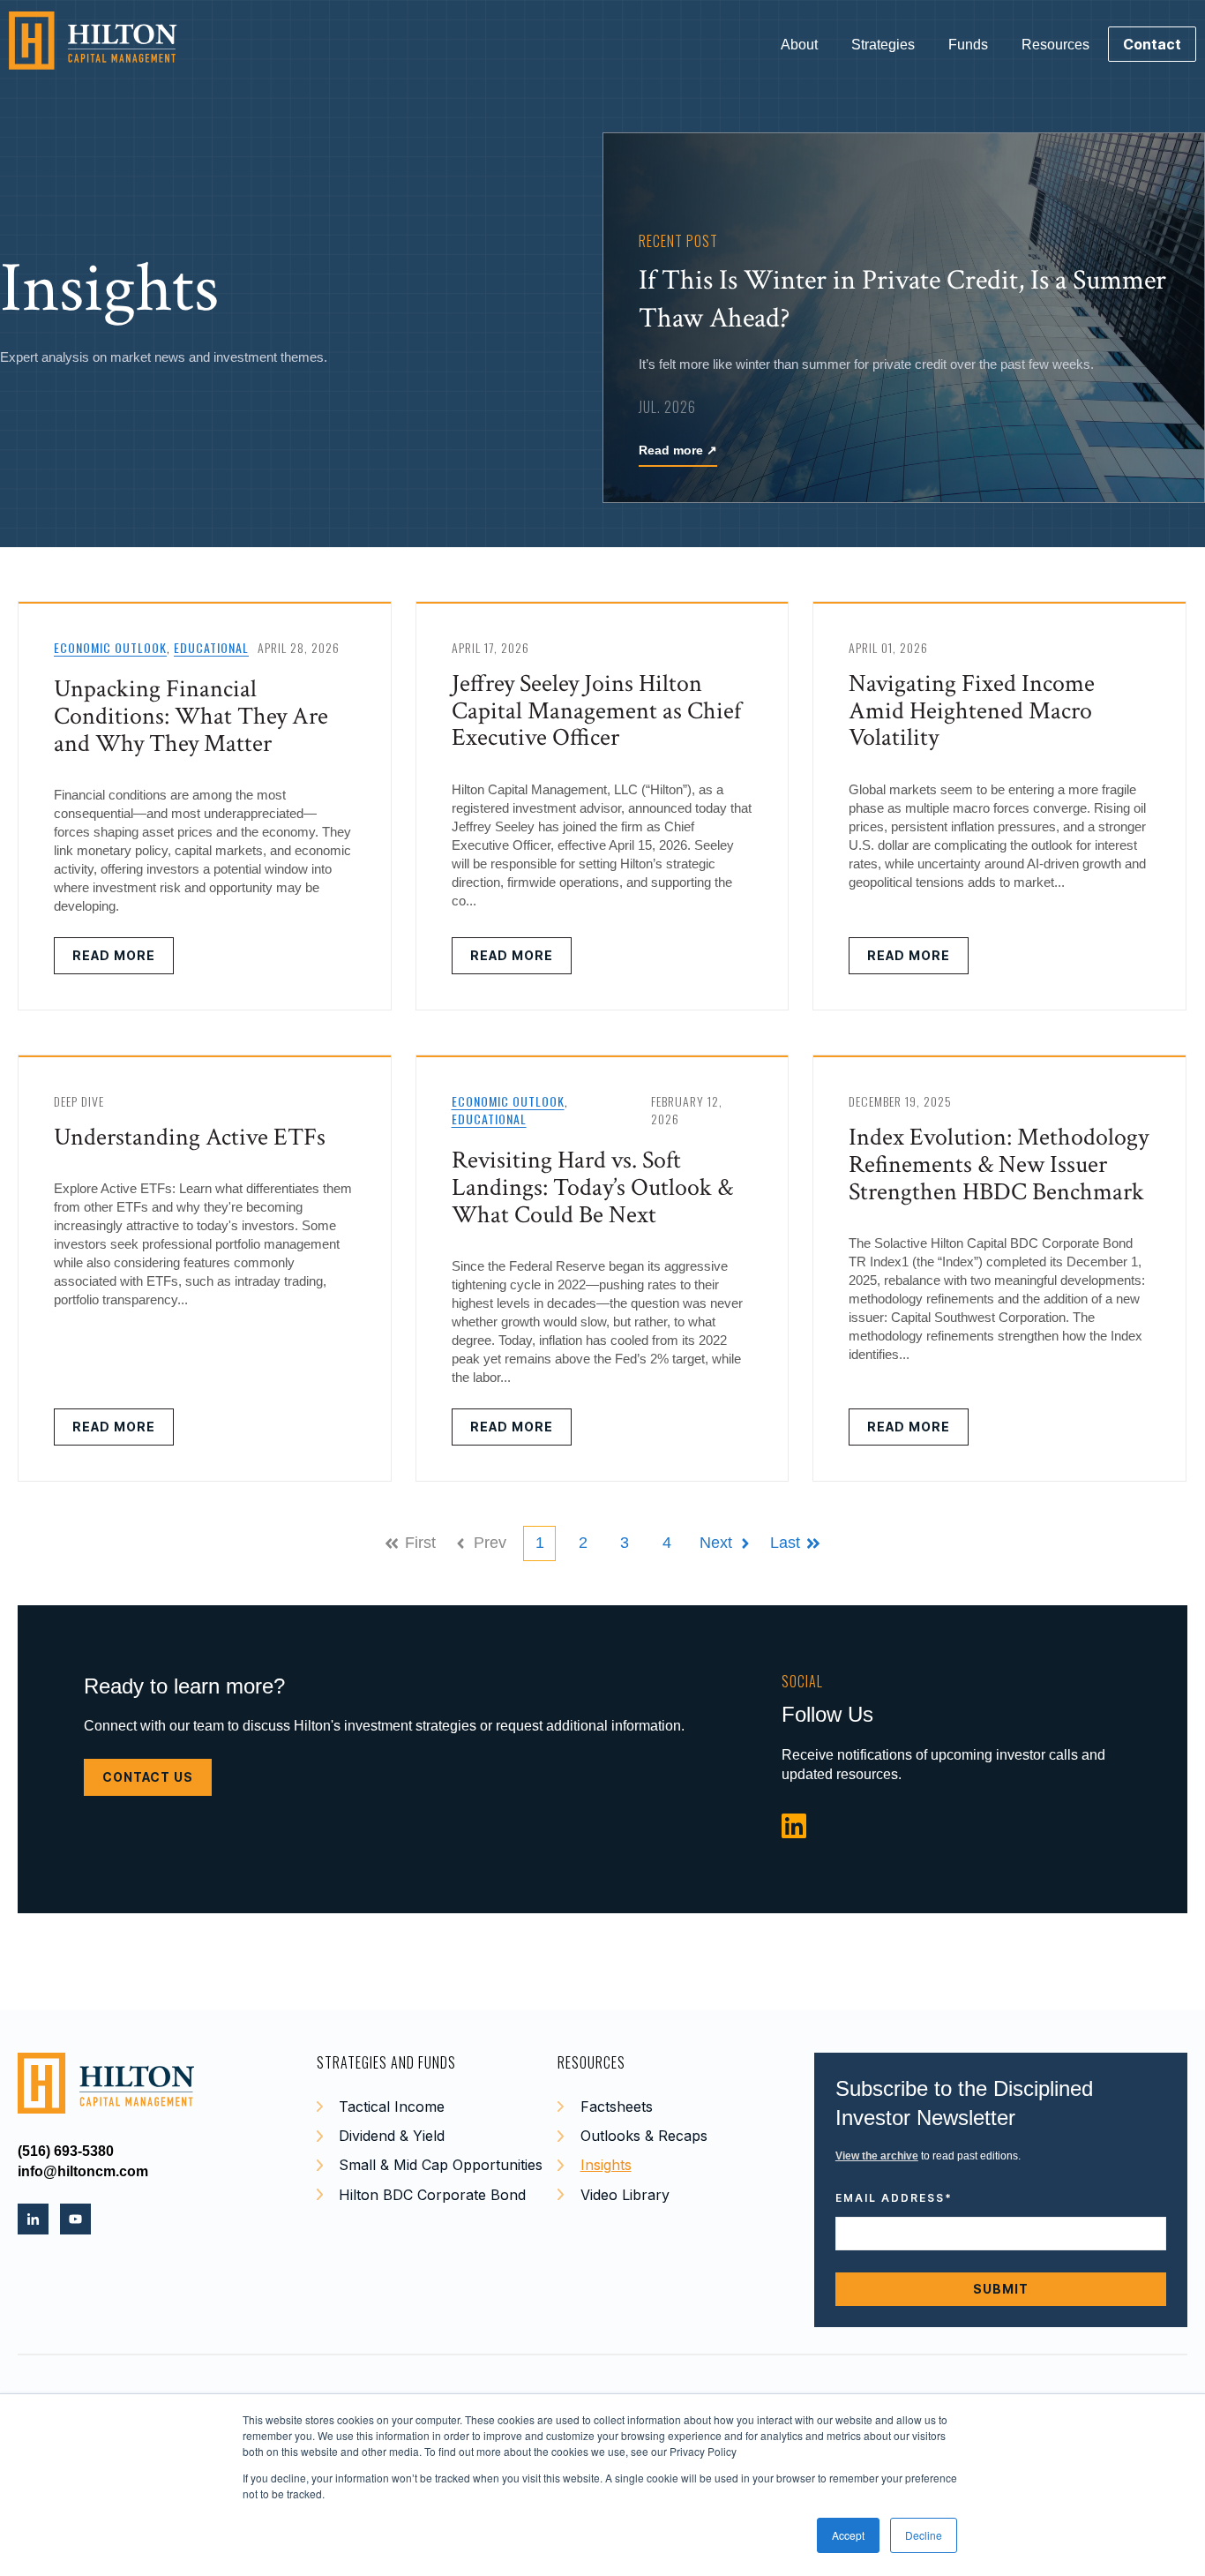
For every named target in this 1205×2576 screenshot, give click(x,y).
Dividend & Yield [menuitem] (392, 2136)
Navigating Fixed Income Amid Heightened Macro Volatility (972, 711)
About (799, 45)
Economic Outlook (110, 647)
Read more (678, 450)
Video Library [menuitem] (625, 2195)
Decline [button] (924, 2535)
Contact (1152, 44)
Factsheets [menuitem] (617, 2107)
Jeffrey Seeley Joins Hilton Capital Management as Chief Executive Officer (596, 711)
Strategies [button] (883, 45)
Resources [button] (1055, 45)
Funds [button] (968, 45)
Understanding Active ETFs (190, 1137)
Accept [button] (848, 2535)
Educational (211, 647)
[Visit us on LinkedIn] (794, 1827)
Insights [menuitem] (606, 2165)
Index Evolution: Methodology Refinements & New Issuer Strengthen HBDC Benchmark (999, 1164)
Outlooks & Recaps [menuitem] (644, 2136)
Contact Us (148, 1777)
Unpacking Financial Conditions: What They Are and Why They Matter (191, 716)
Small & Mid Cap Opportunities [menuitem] (441, 2165)
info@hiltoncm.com (83, 2171)
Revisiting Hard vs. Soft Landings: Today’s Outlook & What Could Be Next (592, 1187)
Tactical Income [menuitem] (392, 2107)
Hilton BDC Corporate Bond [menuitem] (432, 2195)
